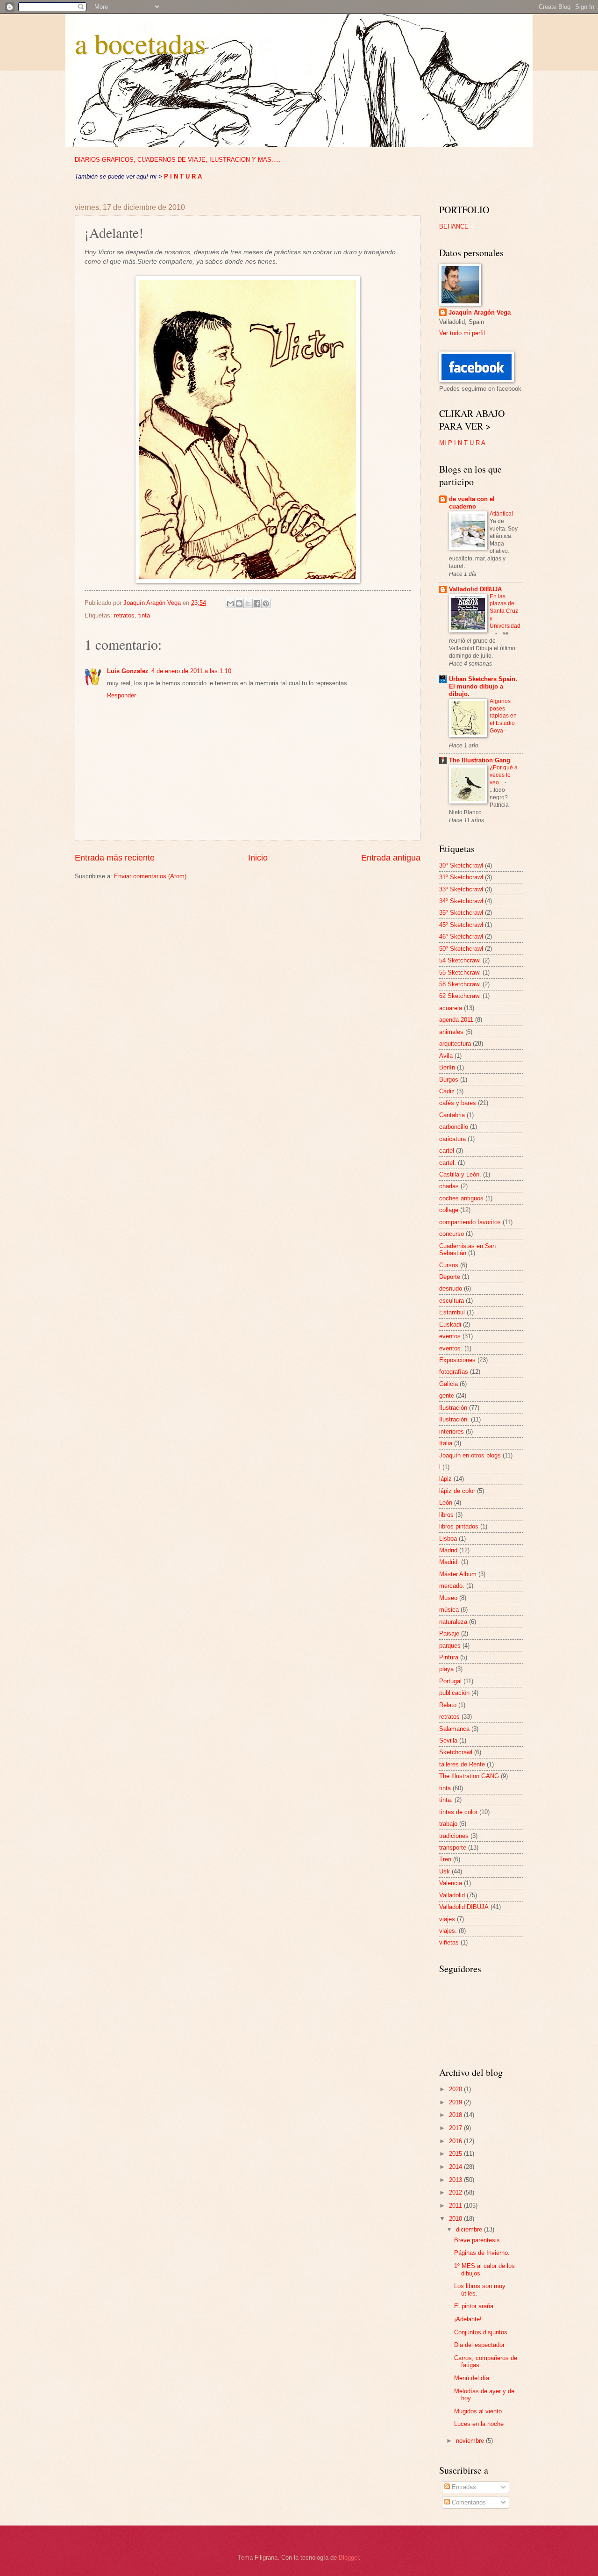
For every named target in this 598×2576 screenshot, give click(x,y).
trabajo (448, 1824)
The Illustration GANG (469, 1776)
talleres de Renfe (462, 1764)
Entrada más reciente (115, 858)
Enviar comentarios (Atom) (150, 876)
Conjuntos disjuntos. (482, 2332)
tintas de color (458, 1812)
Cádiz (447, 1091)
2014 (456, 2167)
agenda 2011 (456, 1020)
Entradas (463, 2487)
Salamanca (454, 1729)
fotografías (454, 1372)
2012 (456, 2192)
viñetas (449, 1942)
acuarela (451, 1008)
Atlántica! (502, 514)
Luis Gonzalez (128, 671)
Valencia (451, 1883)
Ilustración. (454, 1419)
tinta (144, 615)
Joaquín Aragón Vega (480, 312)
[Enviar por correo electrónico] (230, 603)
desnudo (451, 1288)
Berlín (447, 1067)
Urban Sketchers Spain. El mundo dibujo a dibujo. (483, 686)
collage (449, 1210)
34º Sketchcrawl (461, 901)
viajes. (448, 1931)
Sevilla (448, 1740)
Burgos (449, 1080)
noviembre (471, 2441)
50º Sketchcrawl (461, 949)
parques (450, 1646)
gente (447, 1396)
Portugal (450, 1681)
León (446, 1503)
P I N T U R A (183, 176)
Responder (121, 695)
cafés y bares (458, 1103)
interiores (452, 1432)
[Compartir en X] (248, 603)
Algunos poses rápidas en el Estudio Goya (503, 716)
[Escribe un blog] (239, 603)
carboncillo (454, 1127)
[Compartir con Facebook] (257, 603)
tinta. (446, 1800)
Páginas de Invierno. (482, 2253)
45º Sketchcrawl (461, 925)
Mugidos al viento (478, 2411)
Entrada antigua (391, 858)
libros (446, 1515)
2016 (456, 2141)
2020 (456, 2089)
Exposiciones (457, 1360)
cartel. (448, 1163)
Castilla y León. (460, 1174)
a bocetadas (140, 43)
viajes (447, 1919)
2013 (456, 2180)
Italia (446, 1443)
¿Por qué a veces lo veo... (504, 775)
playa (446, 1669)
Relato (448, 1705)
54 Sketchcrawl (460, 960)
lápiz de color (457, 1491)
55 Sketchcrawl (460, 972)
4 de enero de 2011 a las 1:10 (191, 671)
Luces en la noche (479, 2424)
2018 (456, 2115)
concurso (452, 1234)
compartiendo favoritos (470, 1222)
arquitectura (455, 1044)
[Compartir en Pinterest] (266, 603)
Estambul (452, 1312)
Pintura (449, 1657)
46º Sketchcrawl (461, 936)
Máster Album (458, 1574)
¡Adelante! (468, 2319)
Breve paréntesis (477, 2240)
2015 (456, 2154)
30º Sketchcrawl (461, 865)
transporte (453, 1848)
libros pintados (459, 1526)
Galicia (448, 1384)
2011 (456, 2206)
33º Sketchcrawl (461, 889)
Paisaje (449, 1633)
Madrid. (449, 1562)
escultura (452, 1301)
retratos (124, 615)
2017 (456, 2128)
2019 (456, 2102)
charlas (449, 1186)
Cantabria (452, 1115)
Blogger (349, 2558)
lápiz (445, 1479)
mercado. (452, 1586)
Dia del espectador (479, 2345)
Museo (448, 1598)
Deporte (450, 1277)
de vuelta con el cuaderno (472, 503)
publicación (454, 1693)
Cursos (449, 1265)
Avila (446, 1056)
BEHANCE (454, 226)
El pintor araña (474, 2306)
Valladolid (452, 1895)
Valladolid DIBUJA (475, 589)
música (449, 1610)
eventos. (451, 1348)
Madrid (448, 1550)
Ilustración (453, 1408)
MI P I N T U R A (462, 443)
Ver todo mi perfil (462, 333)
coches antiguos (461, 1198)
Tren (445, 1859)
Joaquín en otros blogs (470, 1455)
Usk (445, 1871)
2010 (456, 2219)
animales (451, 1032)
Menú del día (472, 2378)
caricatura (452, 1139)
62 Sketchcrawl (460, 996)
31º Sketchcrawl (461, 877)
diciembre (470, 2229)
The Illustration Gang (480, 760)
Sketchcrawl (456, 1752)
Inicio (258, 858)
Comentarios (468, 2502)
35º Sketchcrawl (461, 913)
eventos (450, 1336)
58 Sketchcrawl (460, 984)
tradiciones (454, 1836)
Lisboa (448, 1539)
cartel (447, 1151)
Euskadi (450, 1324)
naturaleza (453, 1622)
